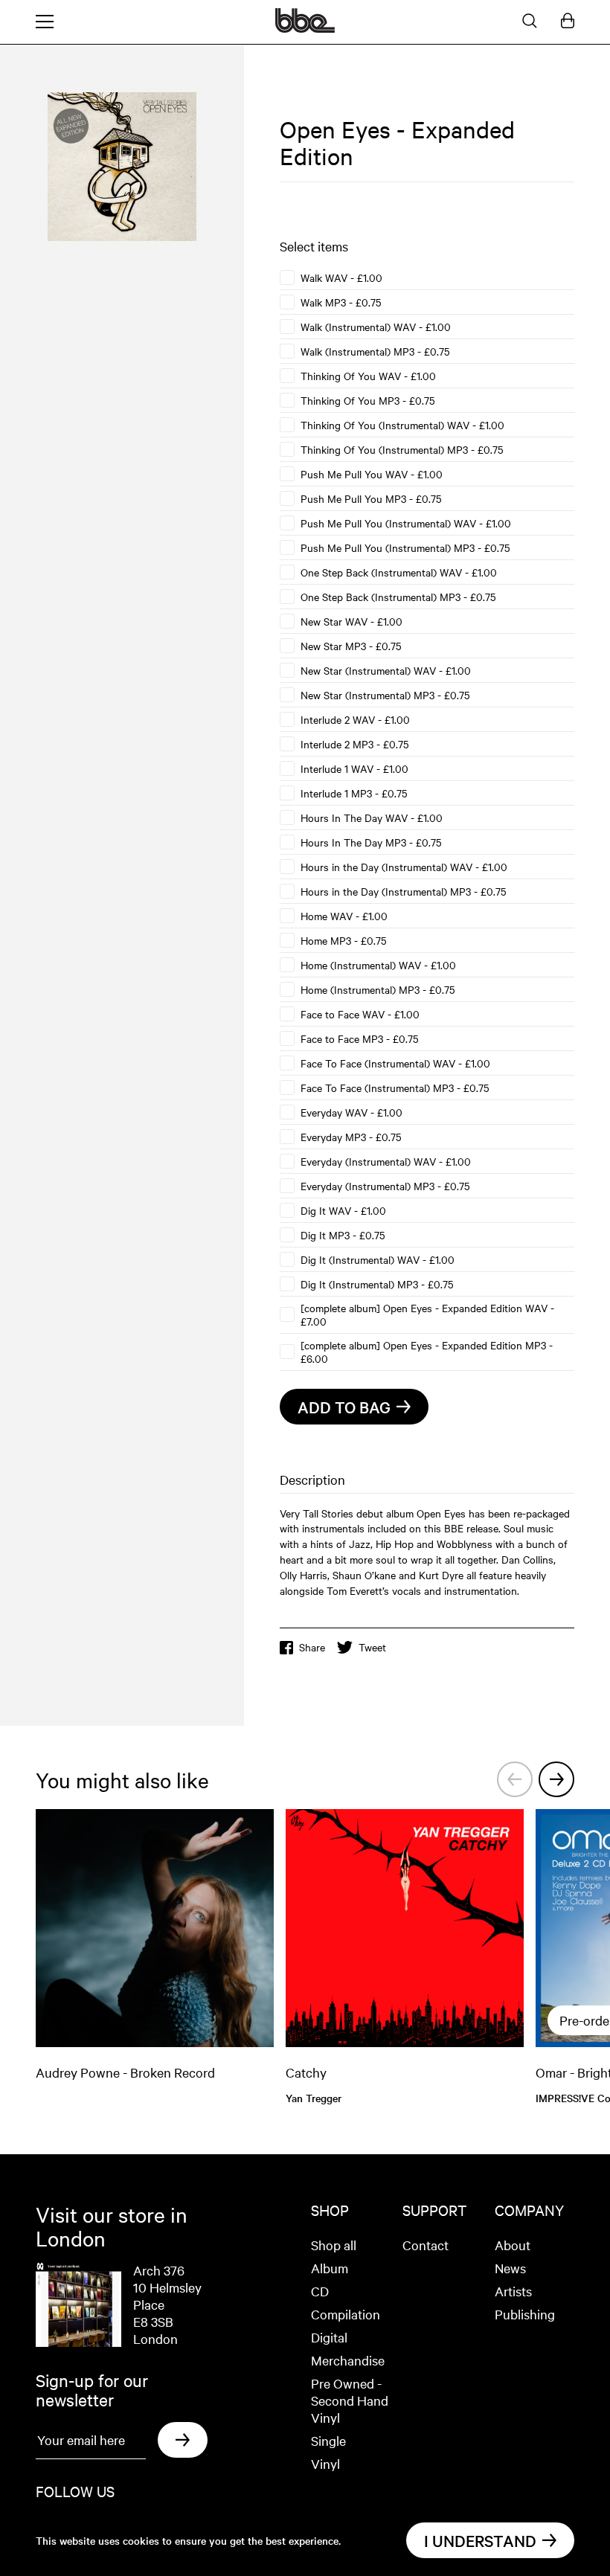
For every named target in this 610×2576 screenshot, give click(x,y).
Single (328, 2440)
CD (320, 2291)
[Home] (305, 28)
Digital (329, 2337)
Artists (513, 2291)
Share (312, 1647)
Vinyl (325, 2463)
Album (330, 2268)
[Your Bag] (568, 22)
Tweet (372, 1647)
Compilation (346, 2314)
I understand (480, 2540)
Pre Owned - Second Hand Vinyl (350, 2400)
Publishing (525, 2314)
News (510, 2268)
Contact (426, 2245)
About (513, 2245)
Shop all (334, 2245)
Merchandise (348, 2360)
